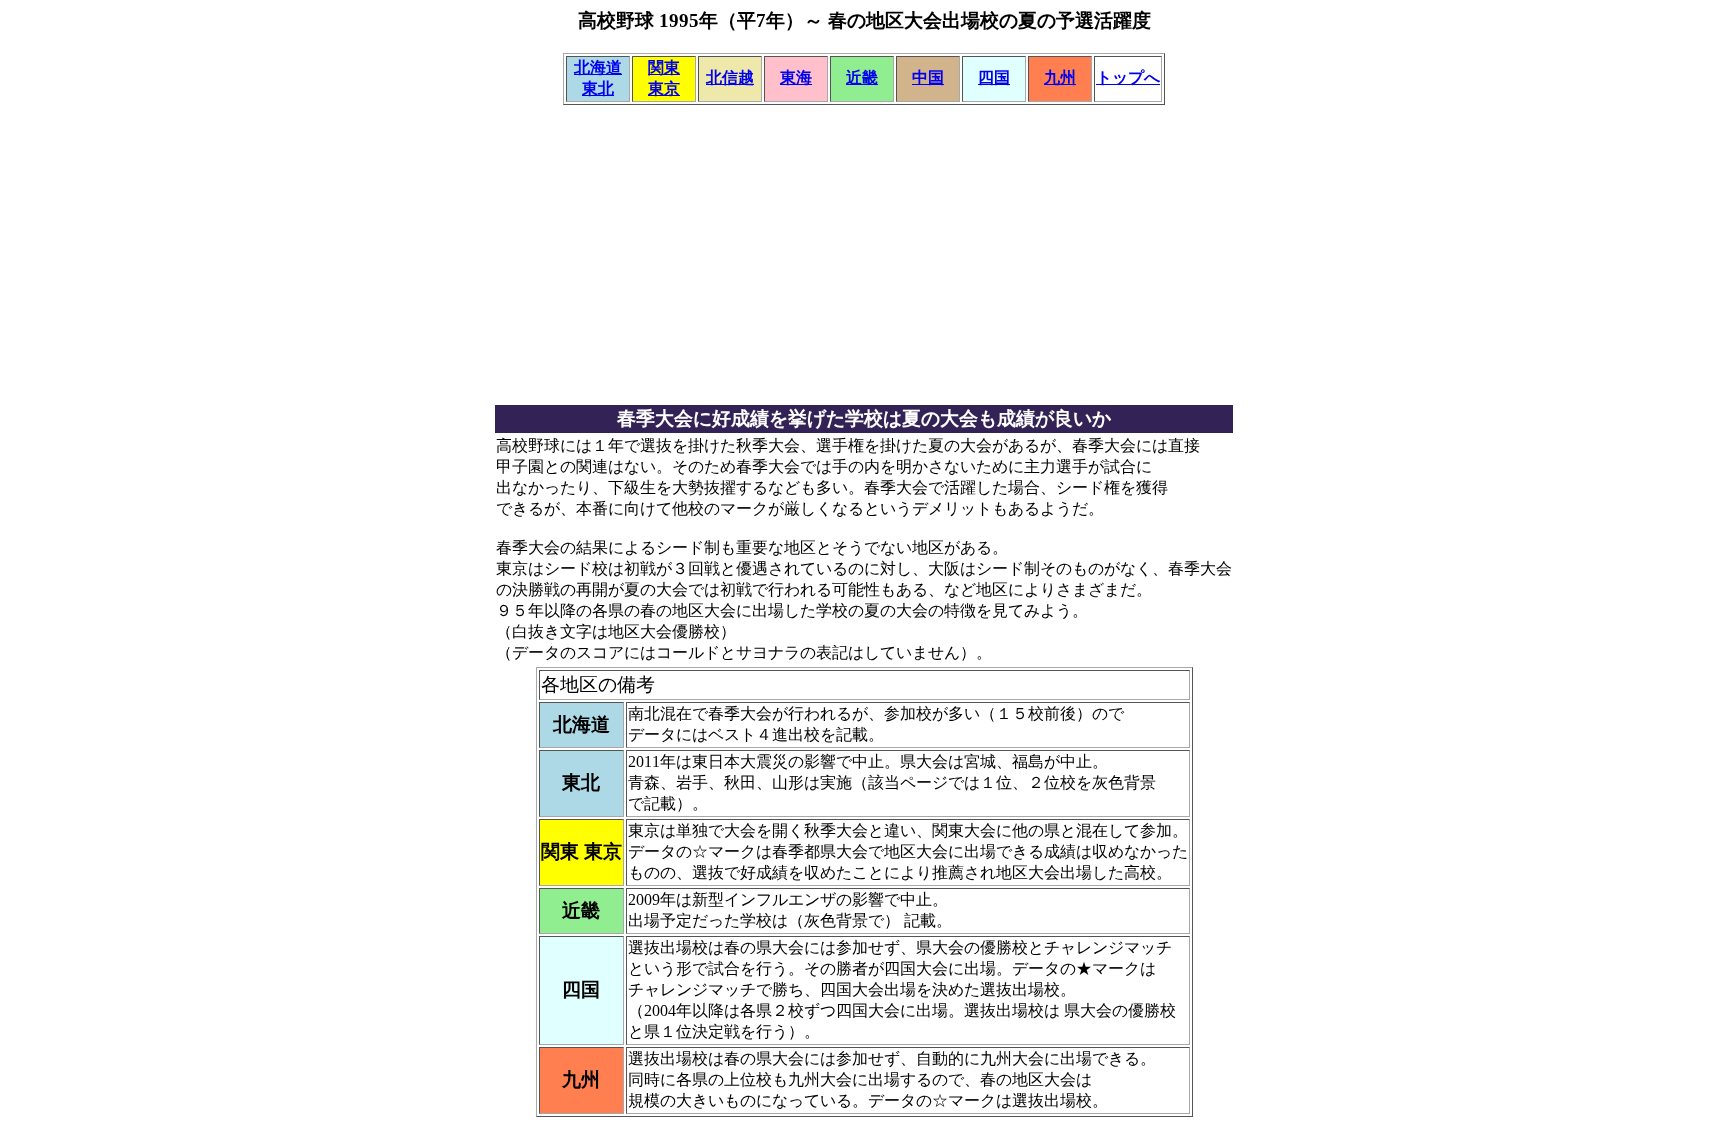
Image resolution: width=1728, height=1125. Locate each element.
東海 (796, 77)
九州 (1060, 77)
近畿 (862, 77)
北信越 (730, 77)
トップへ (1128, 77)
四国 (994, 77)
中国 (928, 77)
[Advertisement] (864, 263)
